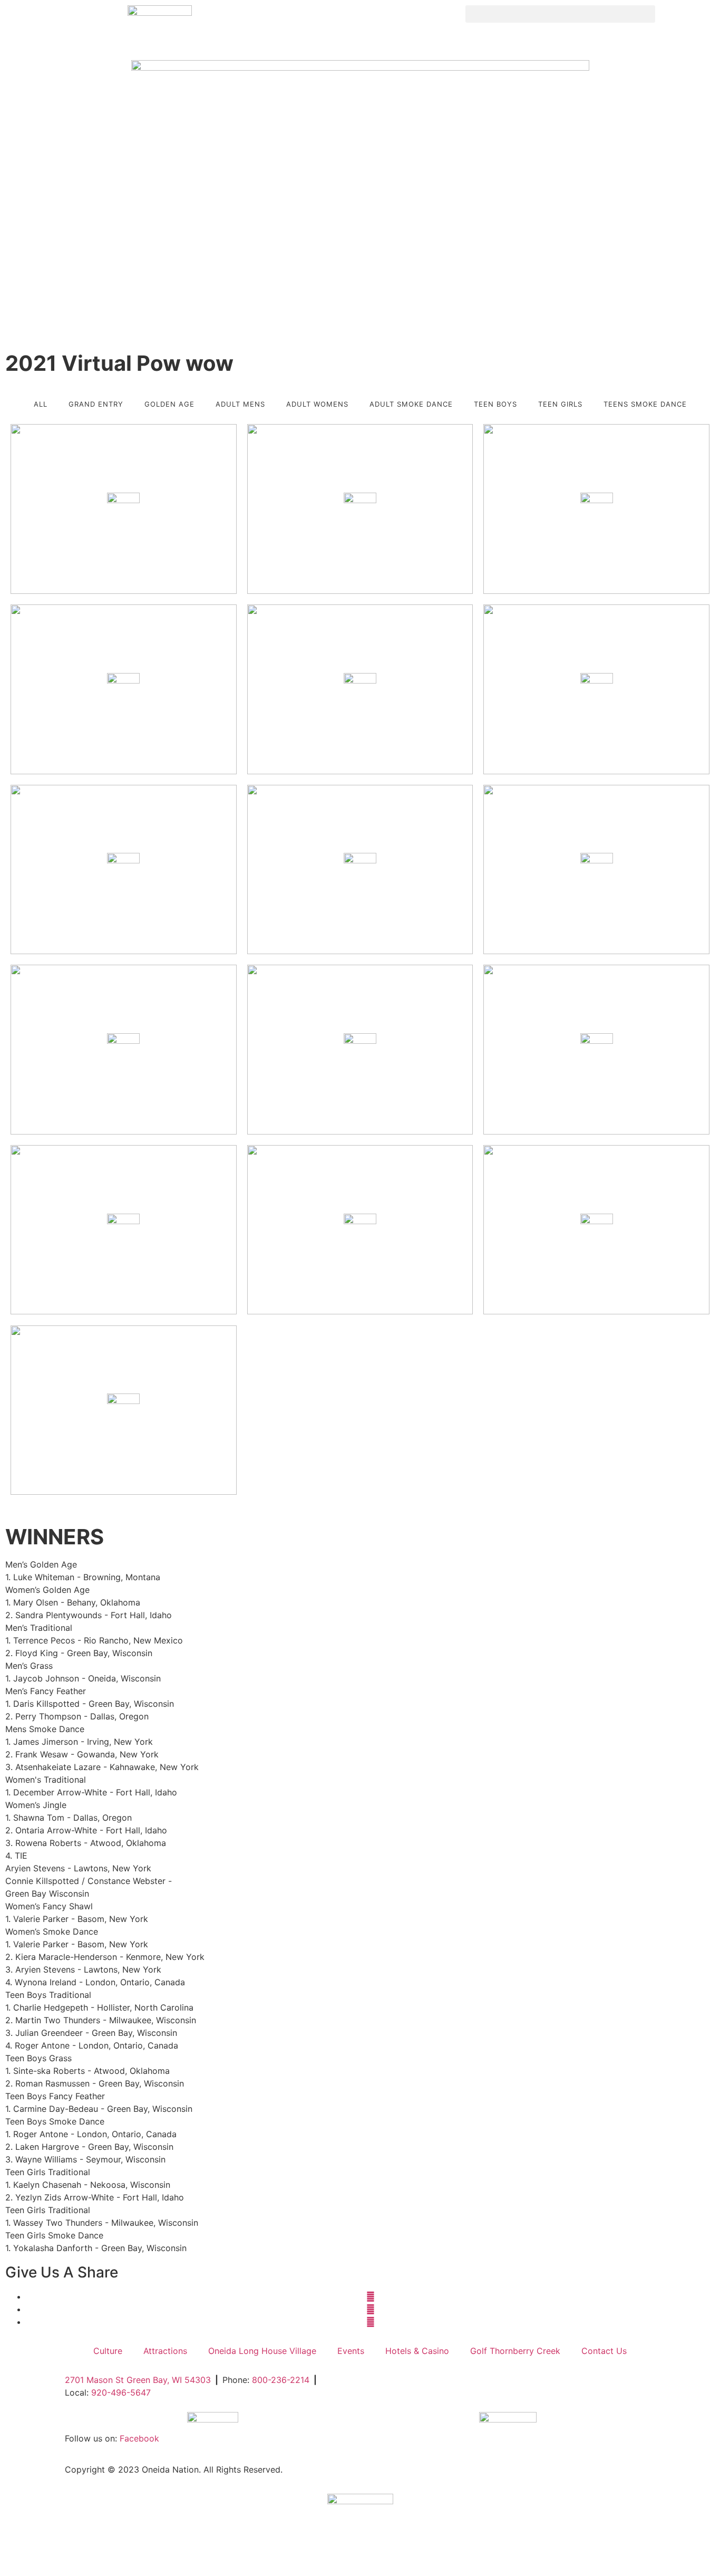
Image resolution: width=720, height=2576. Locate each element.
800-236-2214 (281, 2380)
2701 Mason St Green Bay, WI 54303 (138, 2380)
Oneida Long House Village (262, 2351)
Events (351, 2351)
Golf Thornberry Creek (515, 2351)
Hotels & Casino (417, 2351)
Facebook (139, 2438)
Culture (108, 2351)
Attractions (165, 2351)
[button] (560, 14)
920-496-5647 (121, 2392)
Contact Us (604, 2351)
